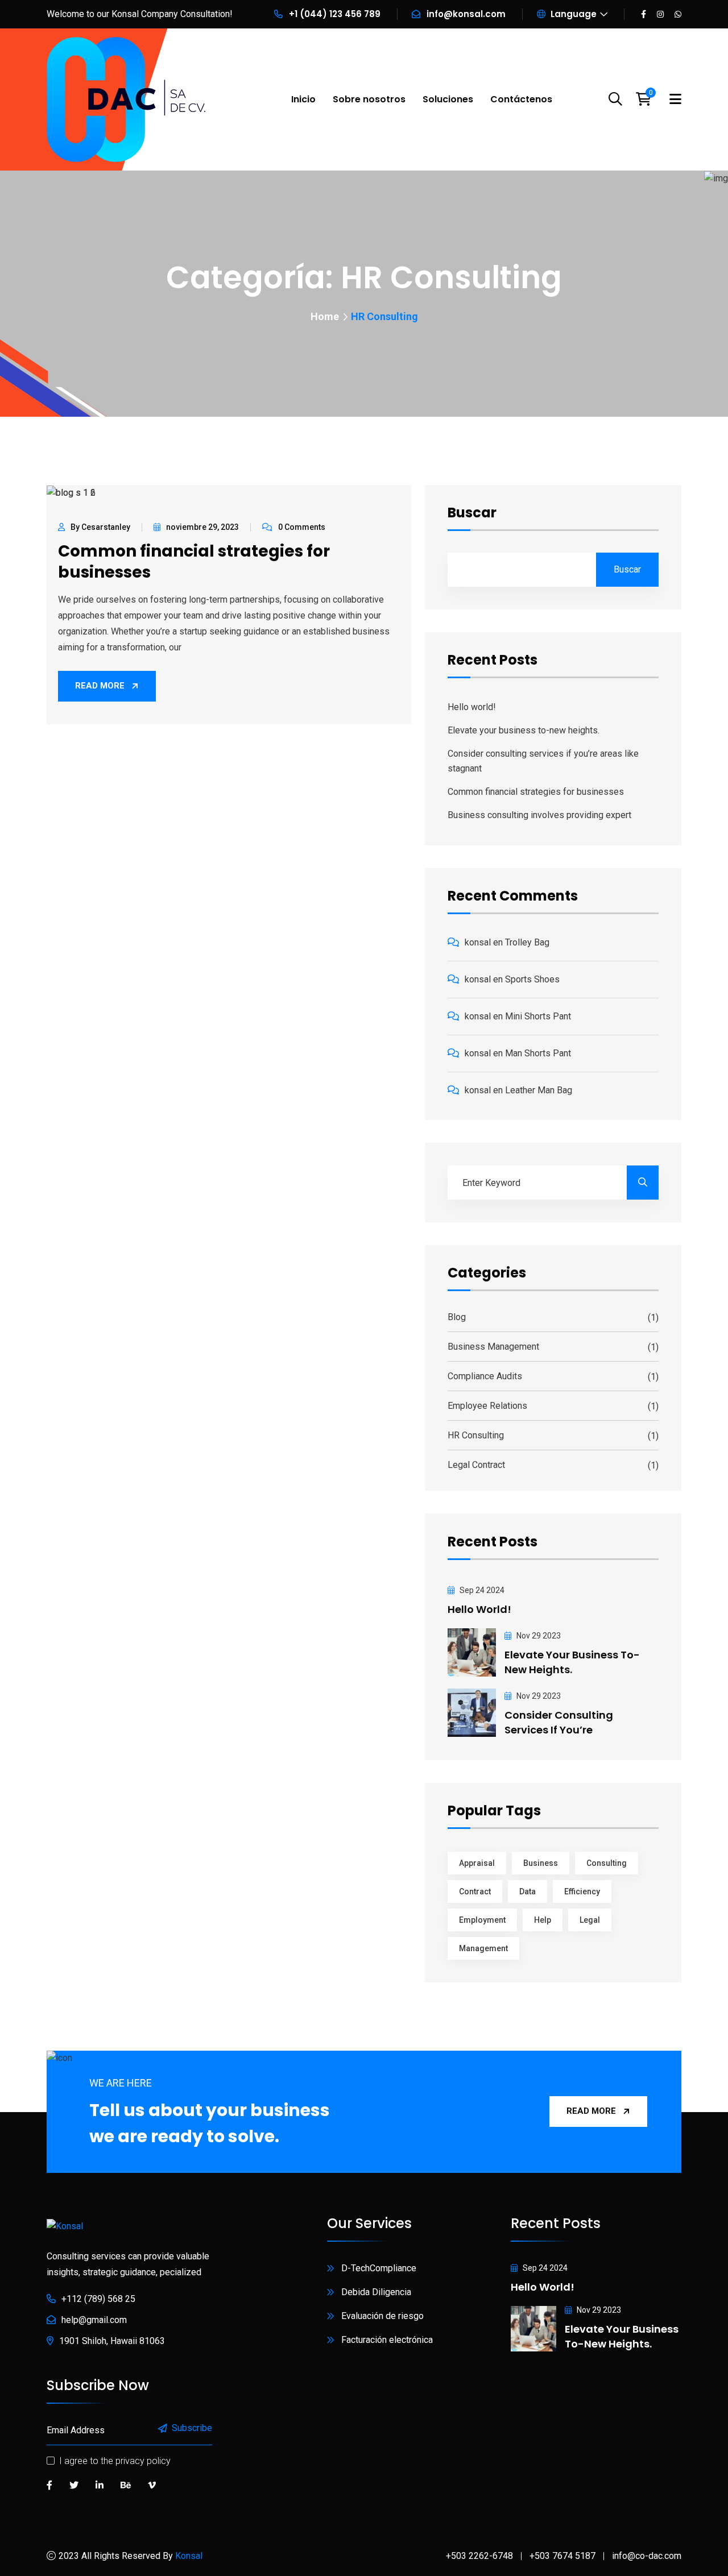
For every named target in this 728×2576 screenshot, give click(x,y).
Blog (457, 1317)
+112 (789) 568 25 (98, 2299)
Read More (100, 686)
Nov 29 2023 (538, 1636)
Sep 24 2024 (481, 1590)
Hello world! (472, 707)
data (528, 1891)
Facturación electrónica (387, 2340)
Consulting (607, 1863)
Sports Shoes (532, 979)
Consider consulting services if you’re (559, 1722)
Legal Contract (476, 1465)
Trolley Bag (527, 942)
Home (325, 316)
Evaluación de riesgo (382, 2316)
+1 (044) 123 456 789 (335, 14)
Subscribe (192, 2428)
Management (483, 1948)
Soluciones (448, 99)
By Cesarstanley (100, 527)
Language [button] (572, 14)
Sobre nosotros (369, 99)
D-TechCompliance (379, 2268)
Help (543, 1920)
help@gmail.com (94, 2320)
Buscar (472, 514)
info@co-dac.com (647, 2556)
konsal (478, 942)
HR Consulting (476, 1435)
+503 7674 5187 (562, 2556)
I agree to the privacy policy (115, 2461)
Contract (475, 1891)
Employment (482, 1920)
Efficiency (582, 1891)
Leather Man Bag (539, 1090)
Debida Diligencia (376, 2292)
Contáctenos (521, 99)
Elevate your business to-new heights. (524, 730)
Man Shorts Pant (538, 1053)
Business (541, 1863)
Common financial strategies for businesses (194, 562)
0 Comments (302, 527)
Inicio (303, 99)
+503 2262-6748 (479, 2556)
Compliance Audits (485, 1376)
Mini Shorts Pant (538, 1016)
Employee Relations (487, 1406)
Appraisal (477, 1863)
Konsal (189, 2556)
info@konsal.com (466, 14)
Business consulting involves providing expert (539, 815)
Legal (590, 1920)
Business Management (493, 1347)
